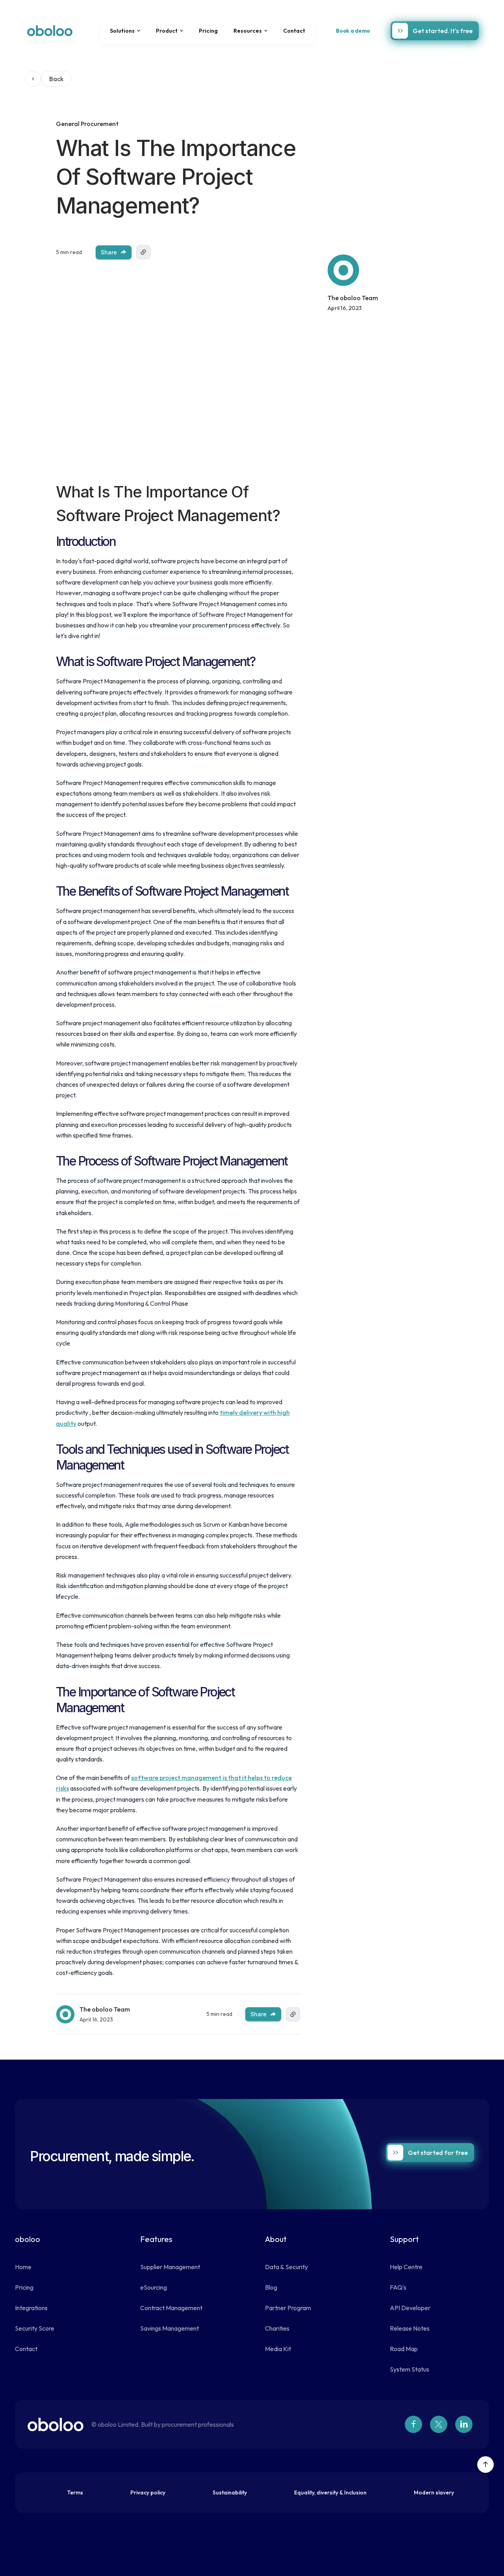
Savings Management (170, 2328)
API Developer (410, 2308)
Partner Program (288, 2308)
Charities (277, 2328)
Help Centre (406, 2267)
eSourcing (154, 2287)
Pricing (208, 31)
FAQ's (398, 2287)
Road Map (404, 2349)
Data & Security (286, 2267)
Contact (294, 31)
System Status (409, 2369)
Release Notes (410, 2328)
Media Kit (278, 2349)
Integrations (31, 2308)
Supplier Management (170, 2267)
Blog (271, 2287)
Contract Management (171, 2308)
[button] (125, 31)
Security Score (35, 2328)
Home (23, 2267)
